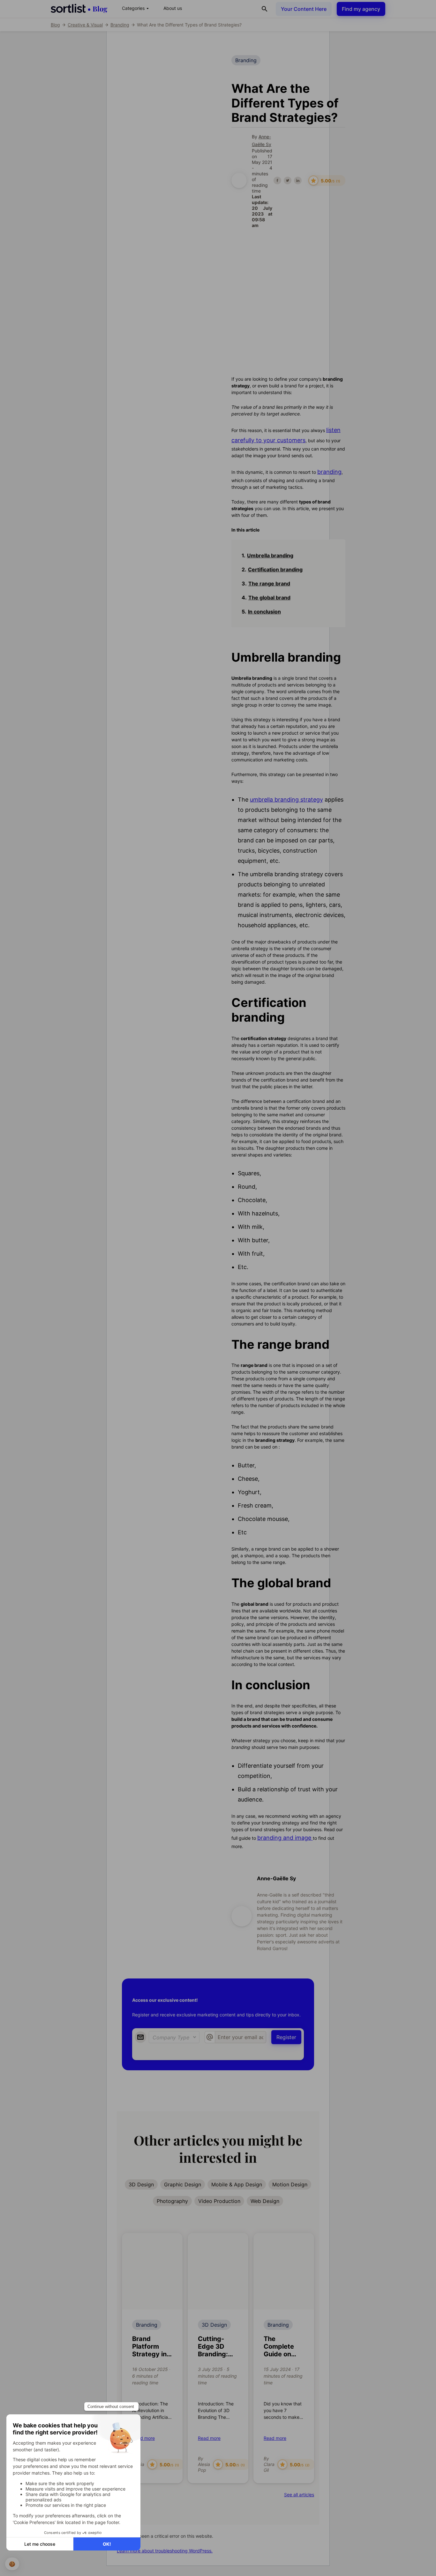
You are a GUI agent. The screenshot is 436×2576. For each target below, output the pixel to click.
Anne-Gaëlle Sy (276, 1878)
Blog (55, 25)
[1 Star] (157, 280)
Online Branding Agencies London (172, 113)
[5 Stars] (185, 280)
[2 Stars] (164, 280)
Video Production (219, 2201)
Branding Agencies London (163, 79)
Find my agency (361, 9)
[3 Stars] (171, 280)
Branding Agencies (153, 67)
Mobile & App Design (237, 2184)
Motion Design (290, 2184)
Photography (172, 2201)
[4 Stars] (178, 280)
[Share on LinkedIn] (298, 180)
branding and (285, 1838)
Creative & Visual (85, 25)
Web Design (265, 2201)
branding (329, 472)
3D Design (141, 2184)
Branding (120, 25)
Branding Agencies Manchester (168, 90)
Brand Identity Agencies (160, 136)
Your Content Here (304, 9)
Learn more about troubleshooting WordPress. (165, 2551)
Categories (136, 8)
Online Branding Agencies (162, 102)
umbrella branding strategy (286, 800)
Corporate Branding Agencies (167, 125)
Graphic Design (183, 2184)
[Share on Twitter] (288, 180)
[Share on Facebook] (277, 180)
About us (173, 8)
